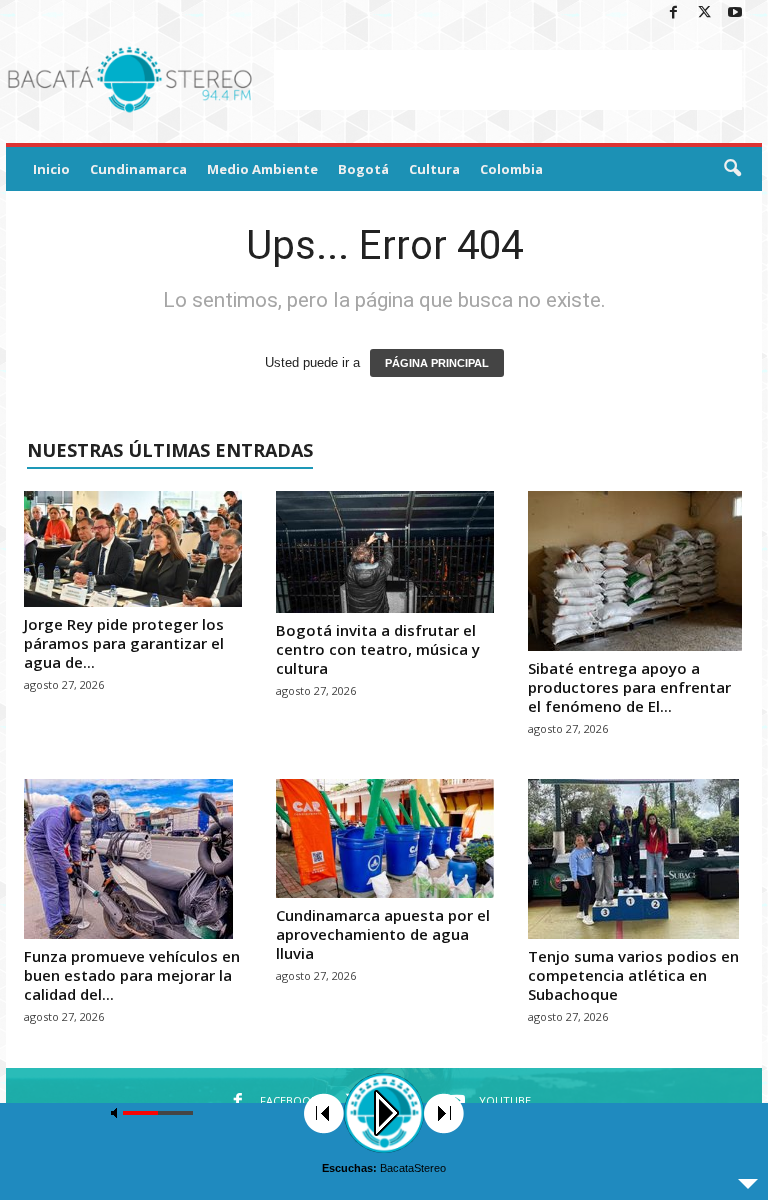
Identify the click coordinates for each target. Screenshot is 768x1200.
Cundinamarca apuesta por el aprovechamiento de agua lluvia (383, 934)
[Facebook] (673, 13)
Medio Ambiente (262, 169)
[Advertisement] (508, 80)
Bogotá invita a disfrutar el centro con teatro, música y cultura (378, 649)
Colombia (511, 169)
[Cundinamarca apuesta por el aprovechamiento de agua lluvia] (385, 838)
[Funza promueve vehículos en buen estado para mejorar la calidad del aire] (133, 859)
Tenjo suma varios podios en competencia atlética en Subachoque (633, 975)
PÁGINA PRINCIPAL (437, 363)
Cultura (434, 169)
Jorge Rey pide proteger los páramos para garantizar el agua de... (124, 643)
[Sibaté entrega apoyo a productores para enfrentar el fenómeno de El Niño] (637, 571)
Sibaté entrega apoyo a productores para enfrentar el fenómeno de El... (629, 687)
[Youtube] (735, 13)
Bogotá (363, 169)
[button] (732, 169)
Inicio (51, 169)
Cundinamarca (138, 169)
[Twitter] (704, 13)
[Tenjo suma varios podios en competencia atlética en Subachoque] (637, 859)
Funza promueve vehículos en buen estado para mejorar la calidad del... (132, 975)
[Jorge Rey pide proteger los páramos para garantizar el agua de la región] (133, 549)
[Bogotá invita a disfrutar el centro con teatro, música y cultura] (385, 552)
